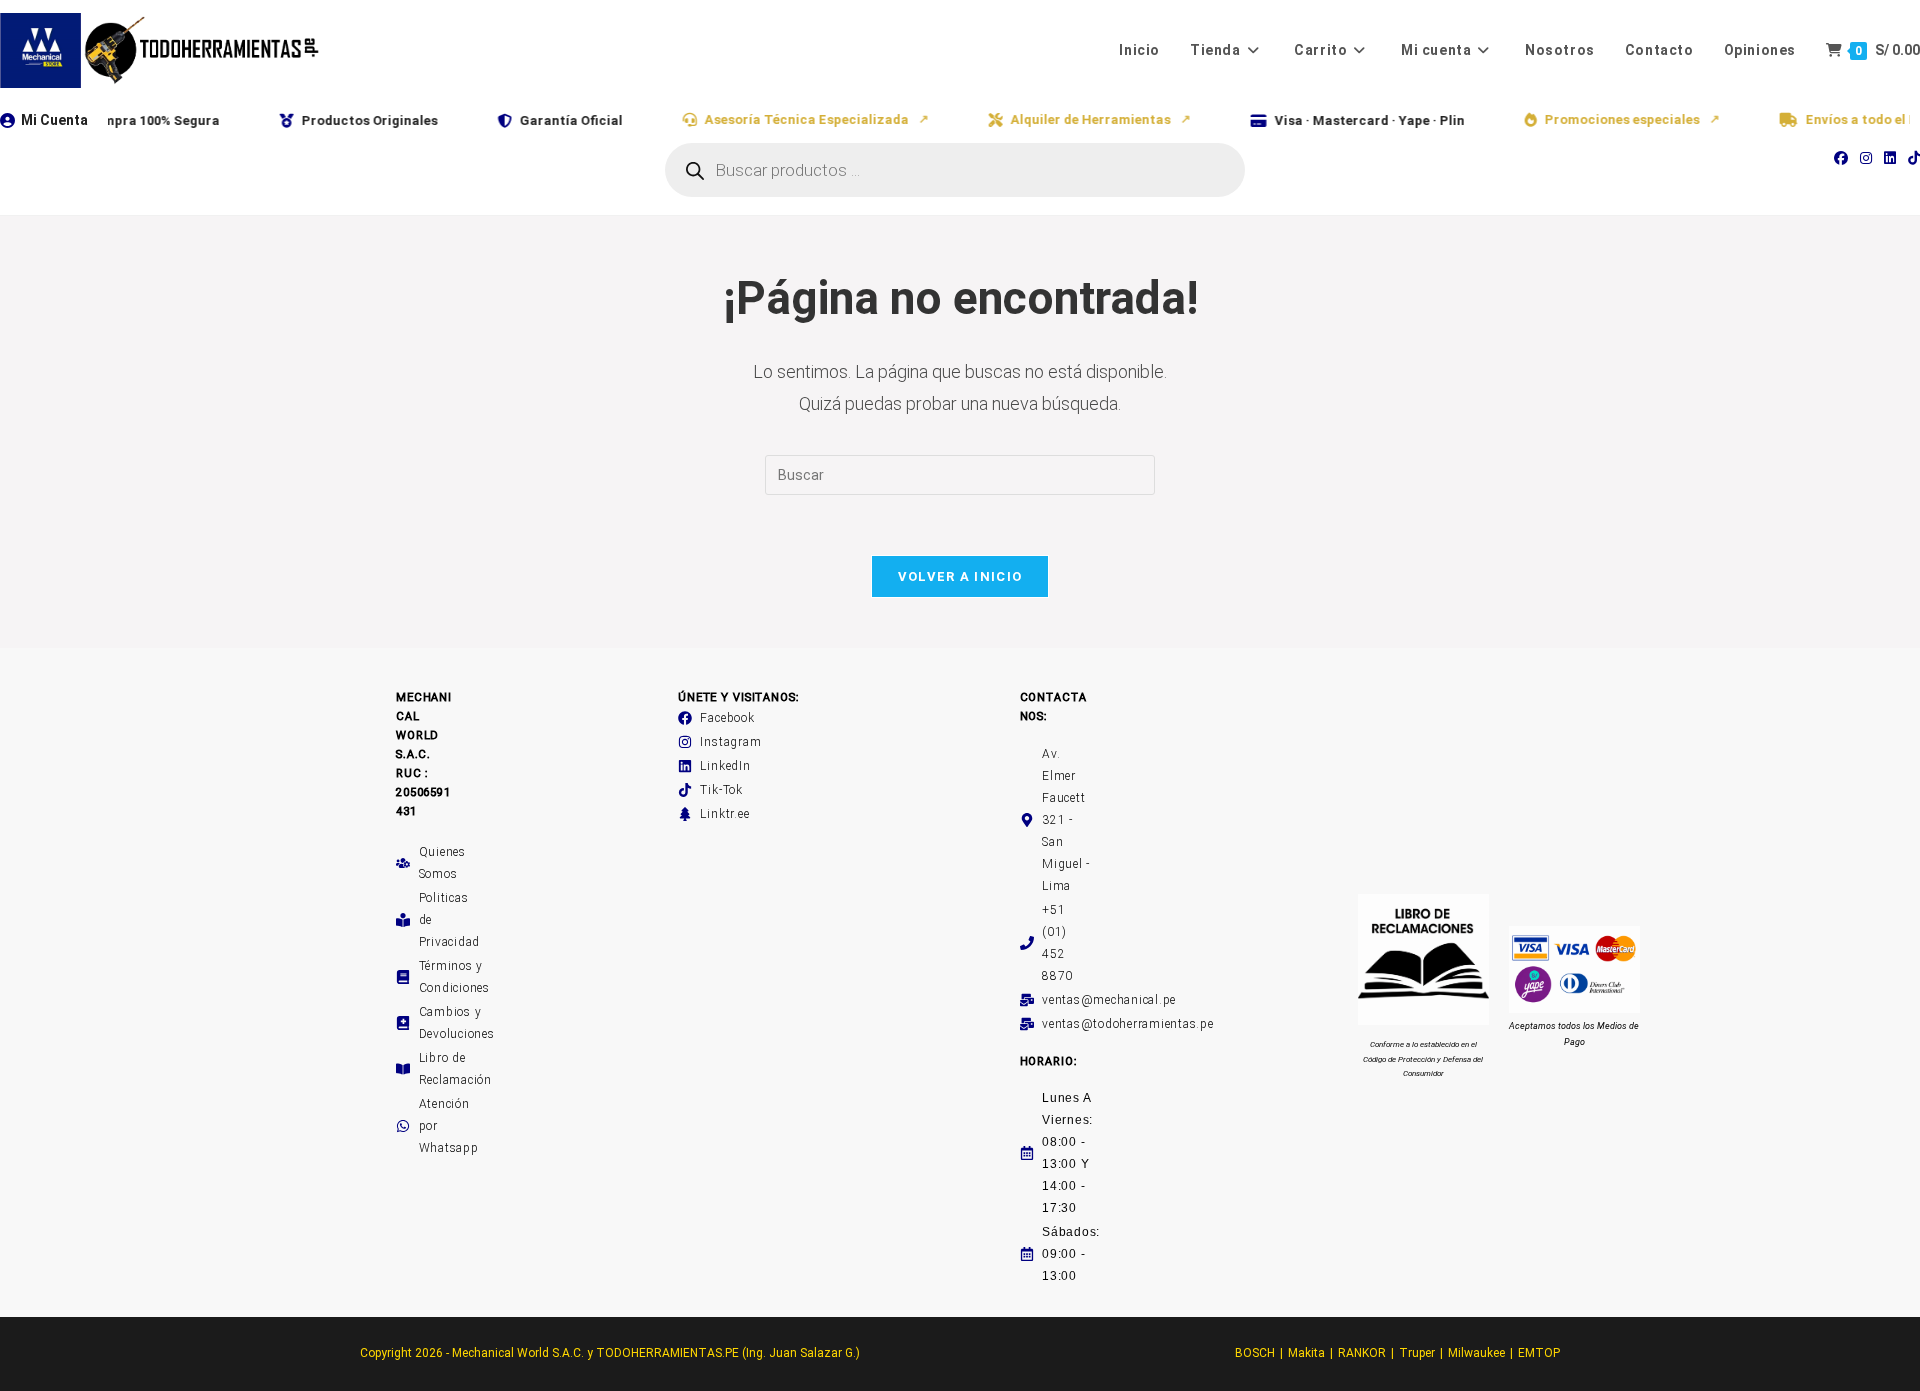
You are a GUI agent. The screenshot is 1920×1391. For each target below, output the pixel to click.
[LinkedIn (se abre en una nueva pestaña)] (1890, 158)
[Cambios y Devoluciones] (403, 1023)
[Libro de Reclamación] (403, 1069)
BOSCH (1255, 1353)
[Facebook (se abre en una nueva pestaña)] (1841, 158)
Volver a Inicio (960, 576)
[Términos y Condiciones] (403, 977)
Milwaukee (1476, 1353)
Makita (1306, 1353)
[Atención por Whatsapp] (403, 1126)
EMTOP (1539, 1353)
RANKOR (1362, 1353)
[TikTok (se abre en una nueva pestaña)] (1911, 158)
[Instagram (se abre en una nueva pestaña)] (1866, 158)
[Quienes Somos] (403, 863)
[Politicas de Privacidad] (403, 920)
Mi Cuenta (54, 120)
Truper (1417, 1353)
